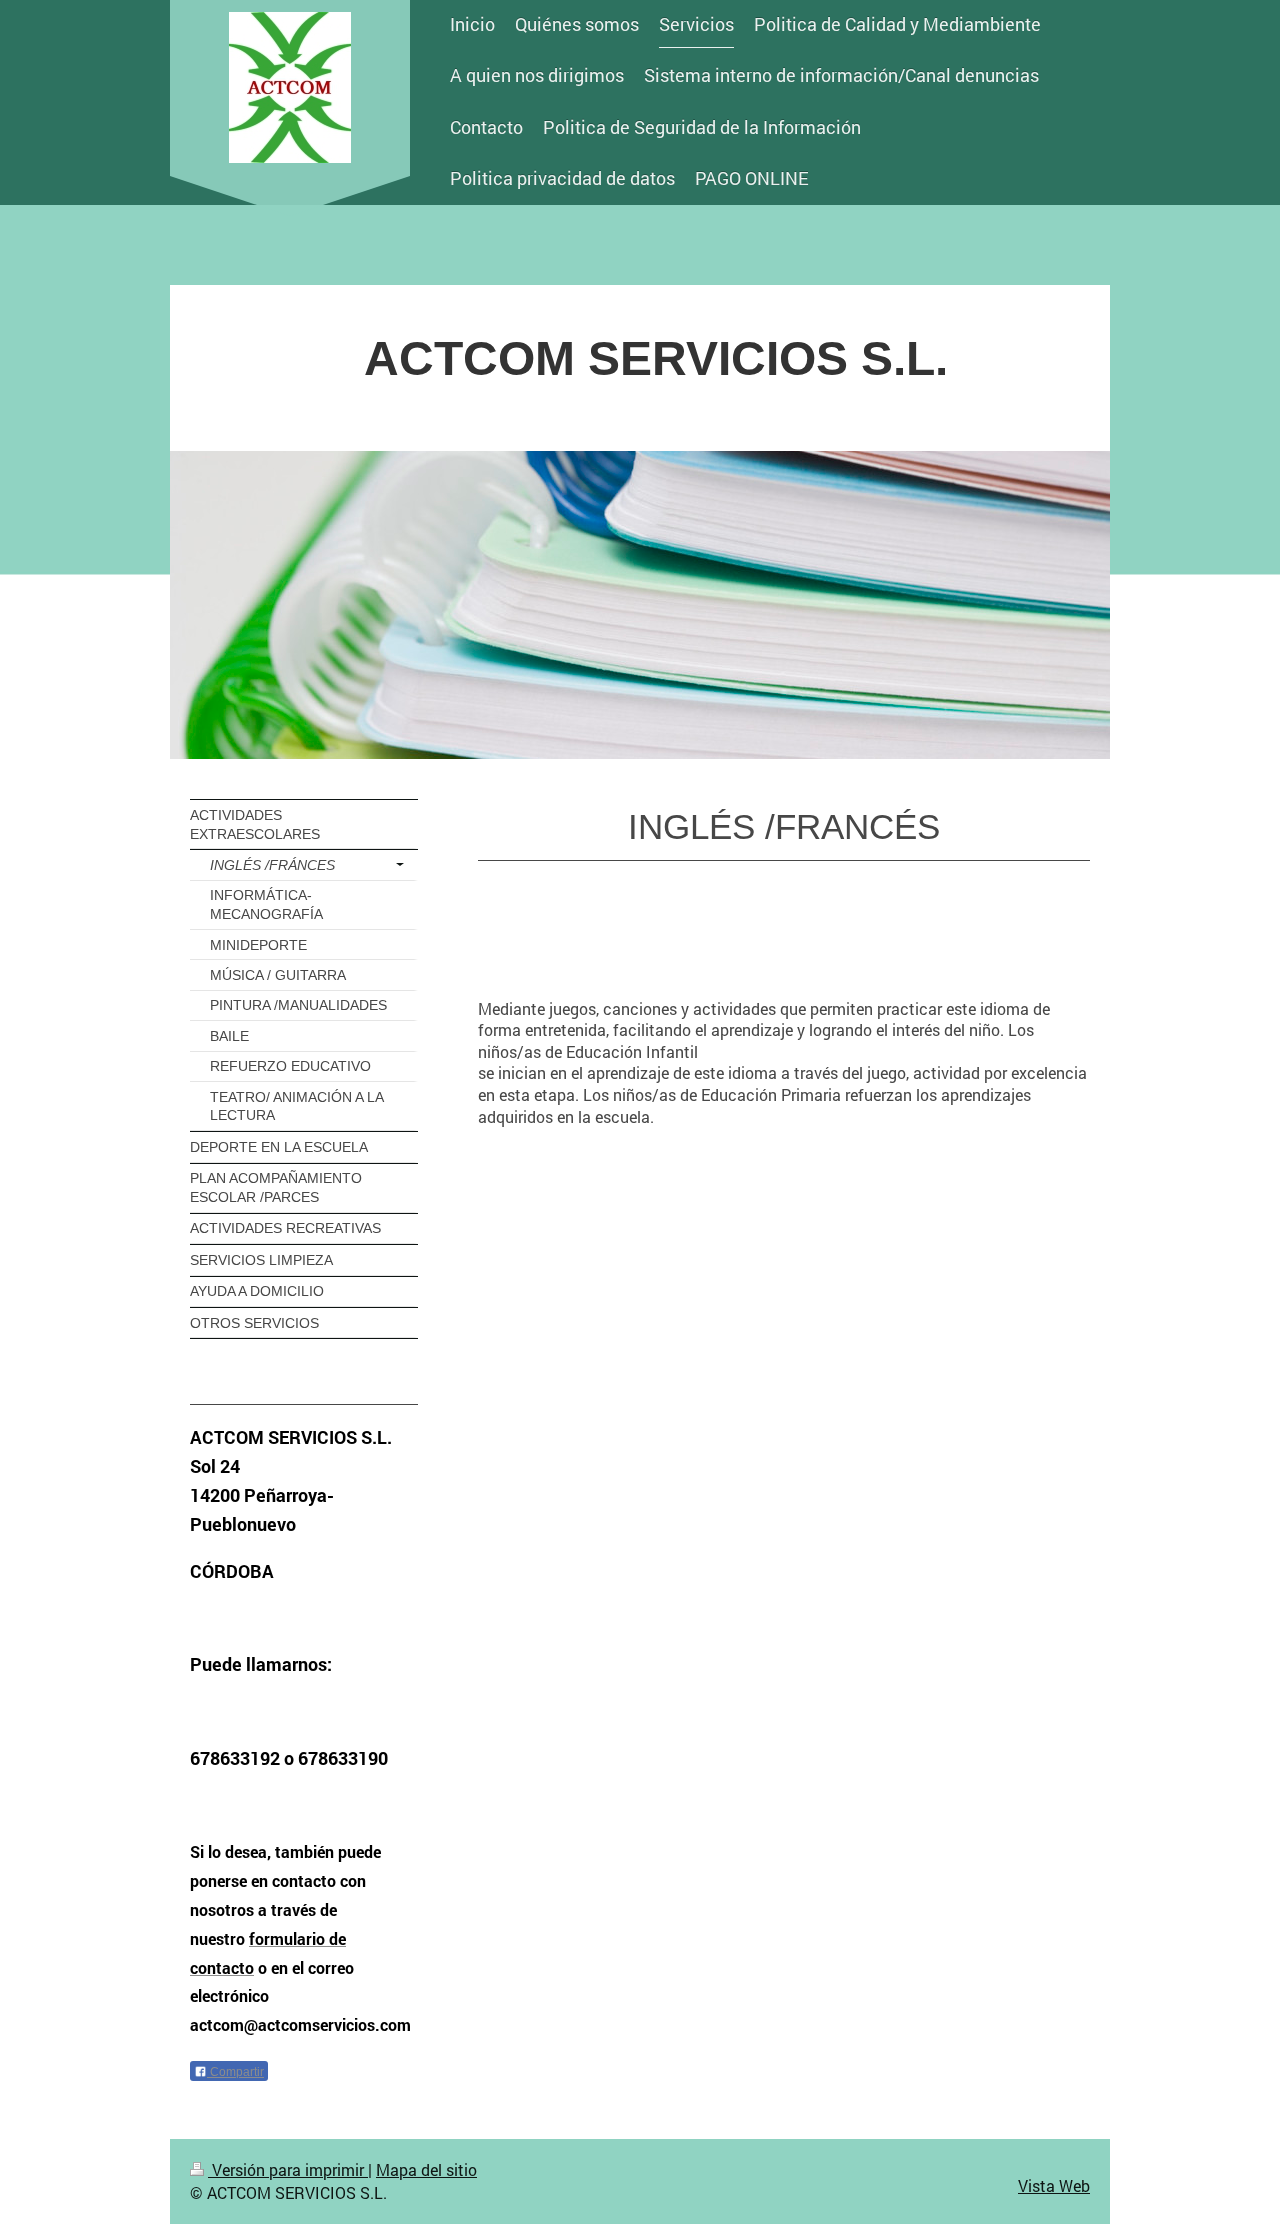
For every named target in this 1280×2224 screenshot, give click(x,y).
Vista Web (1054, 2185)
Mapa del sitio (426, 2169)
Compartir (235, 2072)
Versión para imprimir (288, 2169)
